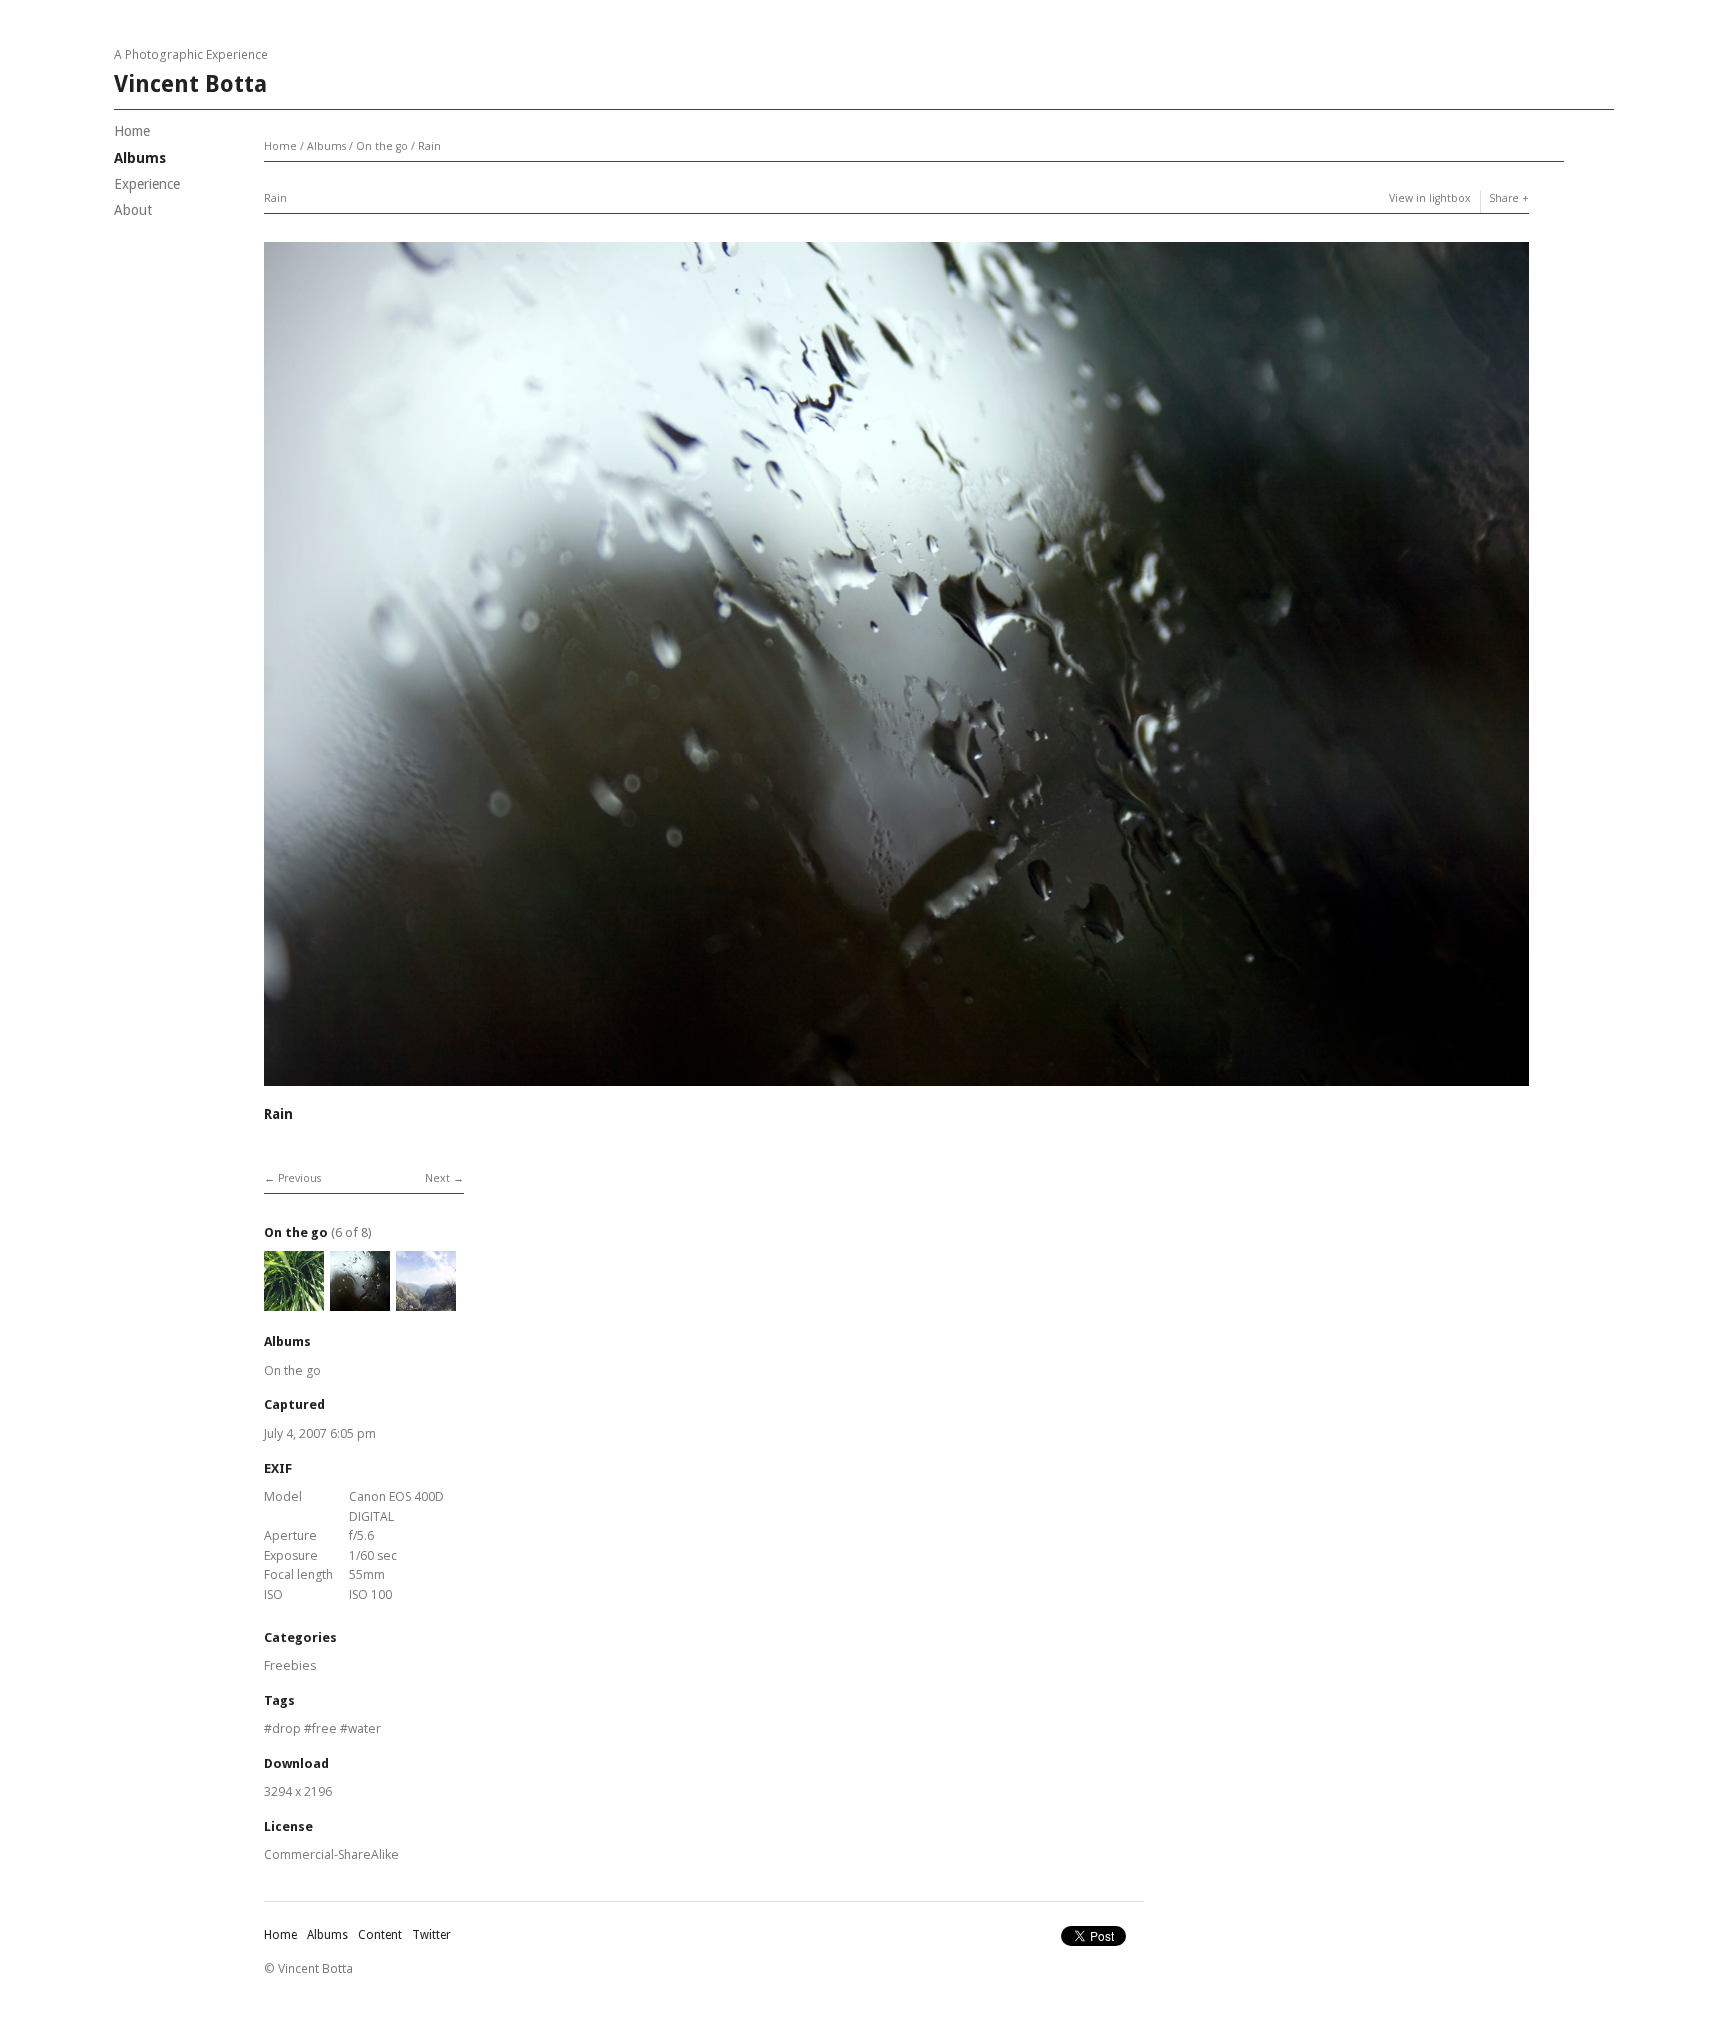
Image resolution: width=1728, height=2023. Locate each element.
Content (380, 1935)
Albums (140, 158)
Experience (147, 184)
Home (132, 131)
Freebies (290, 1665)
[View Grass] (294, 1301)
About (133, 210)
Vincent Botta (190, 84)
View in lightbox (1430, 198)
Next (437, 1178)
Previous (299, 1178)
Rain (429, 146)
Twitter (431, 1935)
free (324, 1728)
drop (286, 1728)
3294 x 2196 (298, 1791)
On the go (382, 146)
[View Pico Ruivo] (426, 1301)
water (364, 1728)
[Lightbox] (896, 1088)
